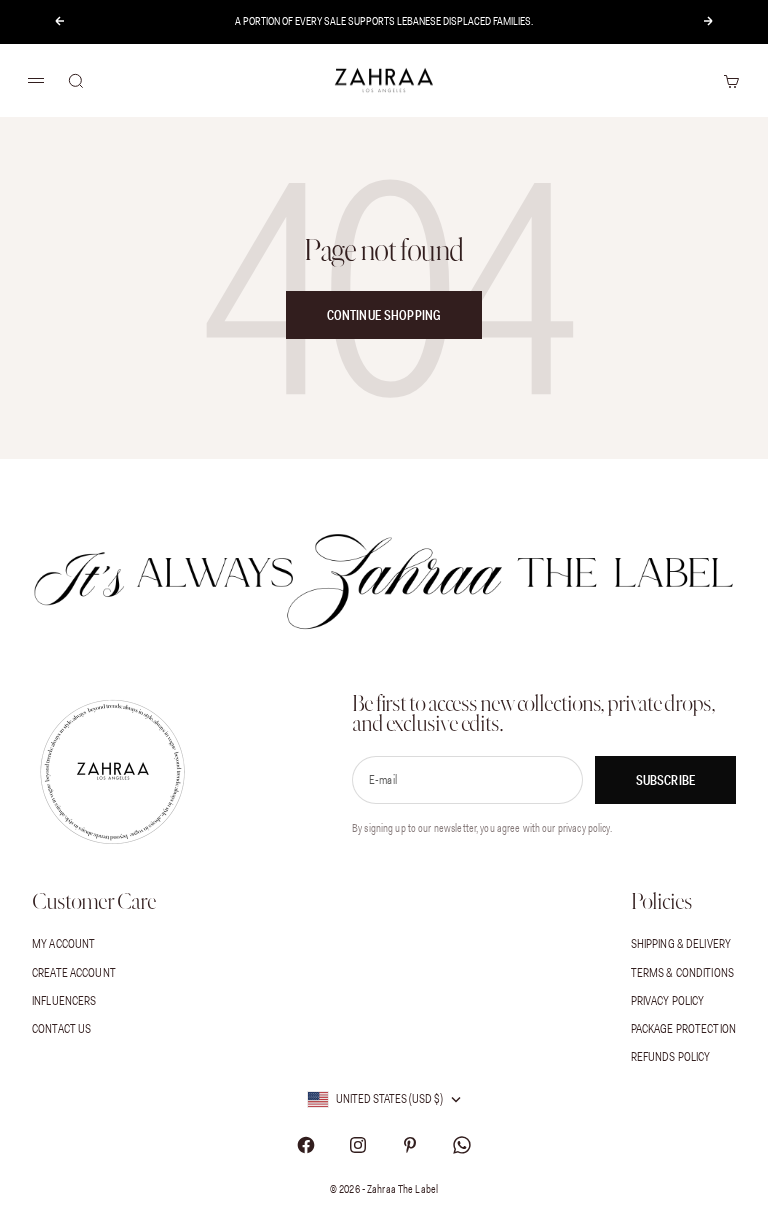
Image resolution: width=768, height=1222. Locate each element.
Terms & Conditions (682, 972)
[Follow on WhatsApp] (462, 1145)
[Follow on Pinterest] (410, 1145)
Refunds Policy (671, 1056)
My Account (63, 943)
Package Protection (683, 1028)
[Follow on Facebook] (306, 1145)
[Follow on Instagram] (358, 1145)
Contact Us (61, 1028)
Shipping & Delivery (681, 943)
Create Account (74, 972)
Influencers (64, 1000)
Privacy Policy (668, 1000)
